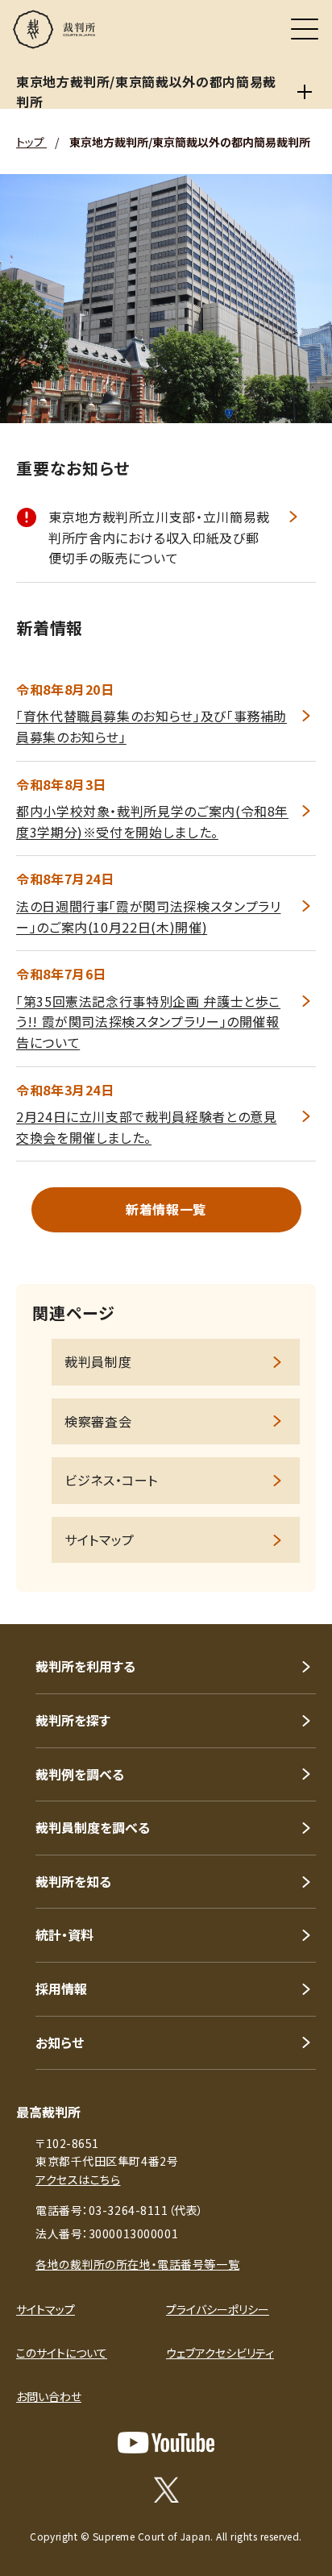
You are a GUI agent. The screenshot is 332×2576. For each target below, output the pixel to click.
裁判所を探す (73, 1720)
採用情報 (61, 1988)
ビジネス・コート (111, 1480)
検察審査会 (98, 1421)
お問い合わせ (49, 2396)
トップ (31, 142)
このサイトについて (62, 2353)
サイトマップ (100, 1539)
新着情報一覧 (166, 1209)
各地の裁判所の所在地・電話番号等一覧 (137, 2264)
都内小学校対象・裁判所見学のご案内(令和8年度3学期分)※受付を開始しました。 (152, 821)
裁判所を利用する (85, 1666)
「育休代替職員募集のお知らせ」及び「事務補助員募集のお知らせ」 (151, 726)
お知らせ (60, 2042)
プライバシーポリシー (218, 2309)
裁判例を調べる (80, 1774)
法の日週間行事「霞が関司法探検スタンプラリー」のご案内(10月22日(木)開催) (148, 916)
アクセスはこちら (78, 2179)
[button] (298, 1602)
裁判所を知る (73, 1881)
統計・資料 (64, 1934)
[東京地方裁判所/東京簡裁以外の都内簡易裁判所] (305, 92)
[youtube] (166, 2443)
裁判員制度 (98, 1361)
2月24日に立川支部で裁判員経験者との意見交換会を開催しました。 (146, 1127)
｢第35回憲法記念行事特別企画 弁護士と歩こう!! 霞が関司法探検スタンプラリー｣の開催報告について (148, 1022)
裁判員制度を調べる (93, 1827)
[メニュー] (305, 29)
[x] (166, 2490)
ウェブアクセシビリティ (220, 2353)
